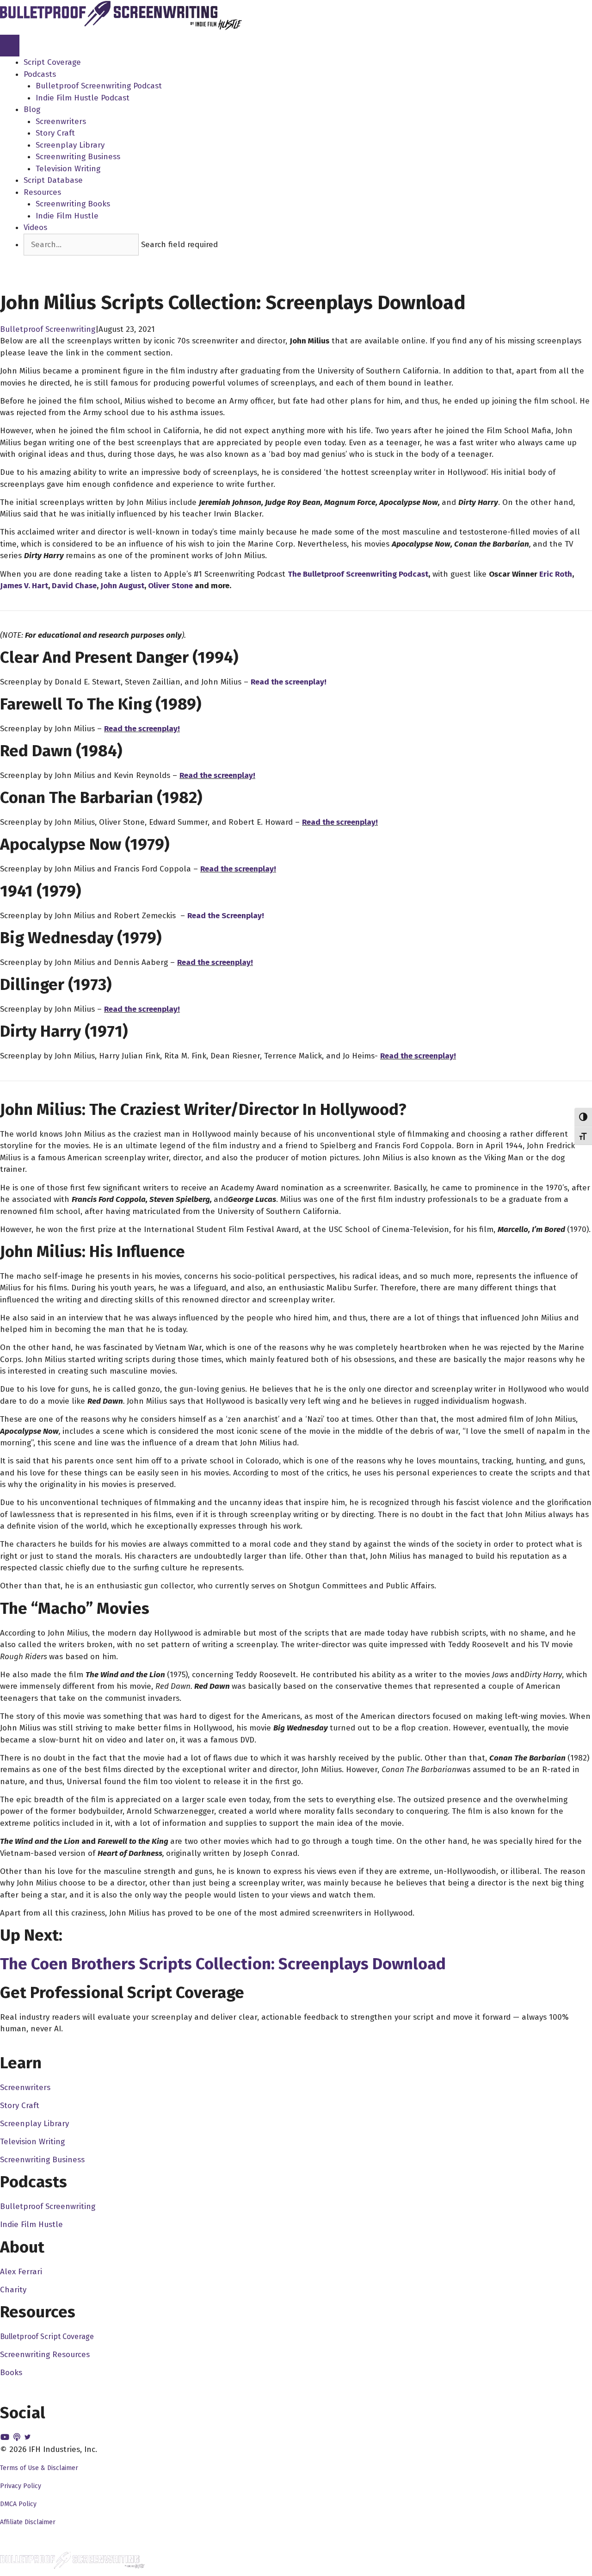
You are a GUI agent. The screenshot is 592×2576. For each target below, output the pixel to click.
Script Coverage (52, 62)
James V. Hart (24, 586)
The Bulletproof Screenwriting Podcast (358, 574)
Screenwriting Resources (45, 2355)
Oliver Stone (170, 586)
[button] (41, 261)
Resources (42, 192)
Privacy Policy (21, 2486)
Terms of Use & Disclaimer (39, 2468)
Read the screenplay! (289, 682)
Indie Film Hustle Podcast (83, 98)
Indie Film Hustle (67, 216)
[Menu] (10, 46)
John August (122, 586)
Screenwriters (61, 121)
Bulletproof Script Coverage (47, 2336)
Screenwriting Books (73, 204)
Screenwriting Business (78, 157)
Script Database (53, 180)
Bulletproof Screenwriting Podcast (99, 86)
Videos (35, 227)
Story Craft (55, 133)
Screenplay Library (70, 145)
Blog (32, 109)
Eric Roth (556, 574)
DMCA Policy (18, 2504)
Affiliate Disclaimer (28, 2522)
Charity (13, 2290)
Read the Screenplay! (226, 916)
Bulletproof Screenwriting (48, 329)
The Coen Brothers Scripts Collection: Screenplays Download (223, 1964)
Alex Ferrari (21, 2272)
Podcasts (40, 74)
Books (11, 2373)
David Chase (74, 586)
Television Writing (68, 169)
